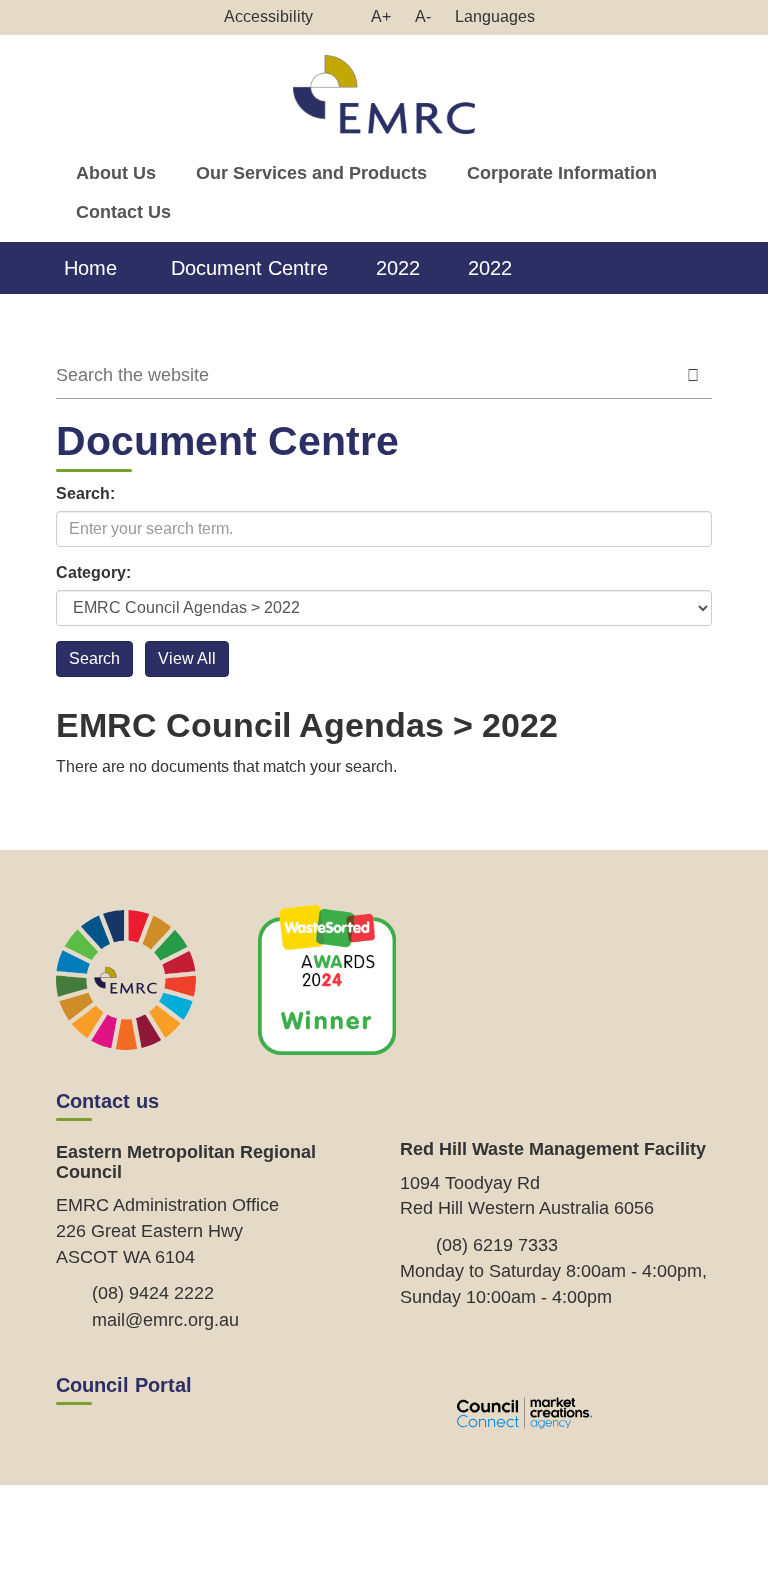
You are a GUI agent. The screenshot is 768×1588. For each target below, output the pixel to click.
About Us (116, 173)
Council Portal (124, 1385)
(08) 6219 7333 (497, 1245)
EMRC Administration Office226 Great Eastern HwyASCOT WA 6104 (167, 1230)
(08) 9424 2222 (153, 1293)
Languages (495, 16)
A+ (386, 21)
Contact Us (123, 212)
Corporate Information (562, 173)
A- (428, 21)
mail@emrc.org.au (165, 1320)
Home (90, 268)
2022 (398, 268)
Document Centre (249, 268)
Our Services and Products (311, 173)
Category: (93, 572)
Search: (85, 493)
